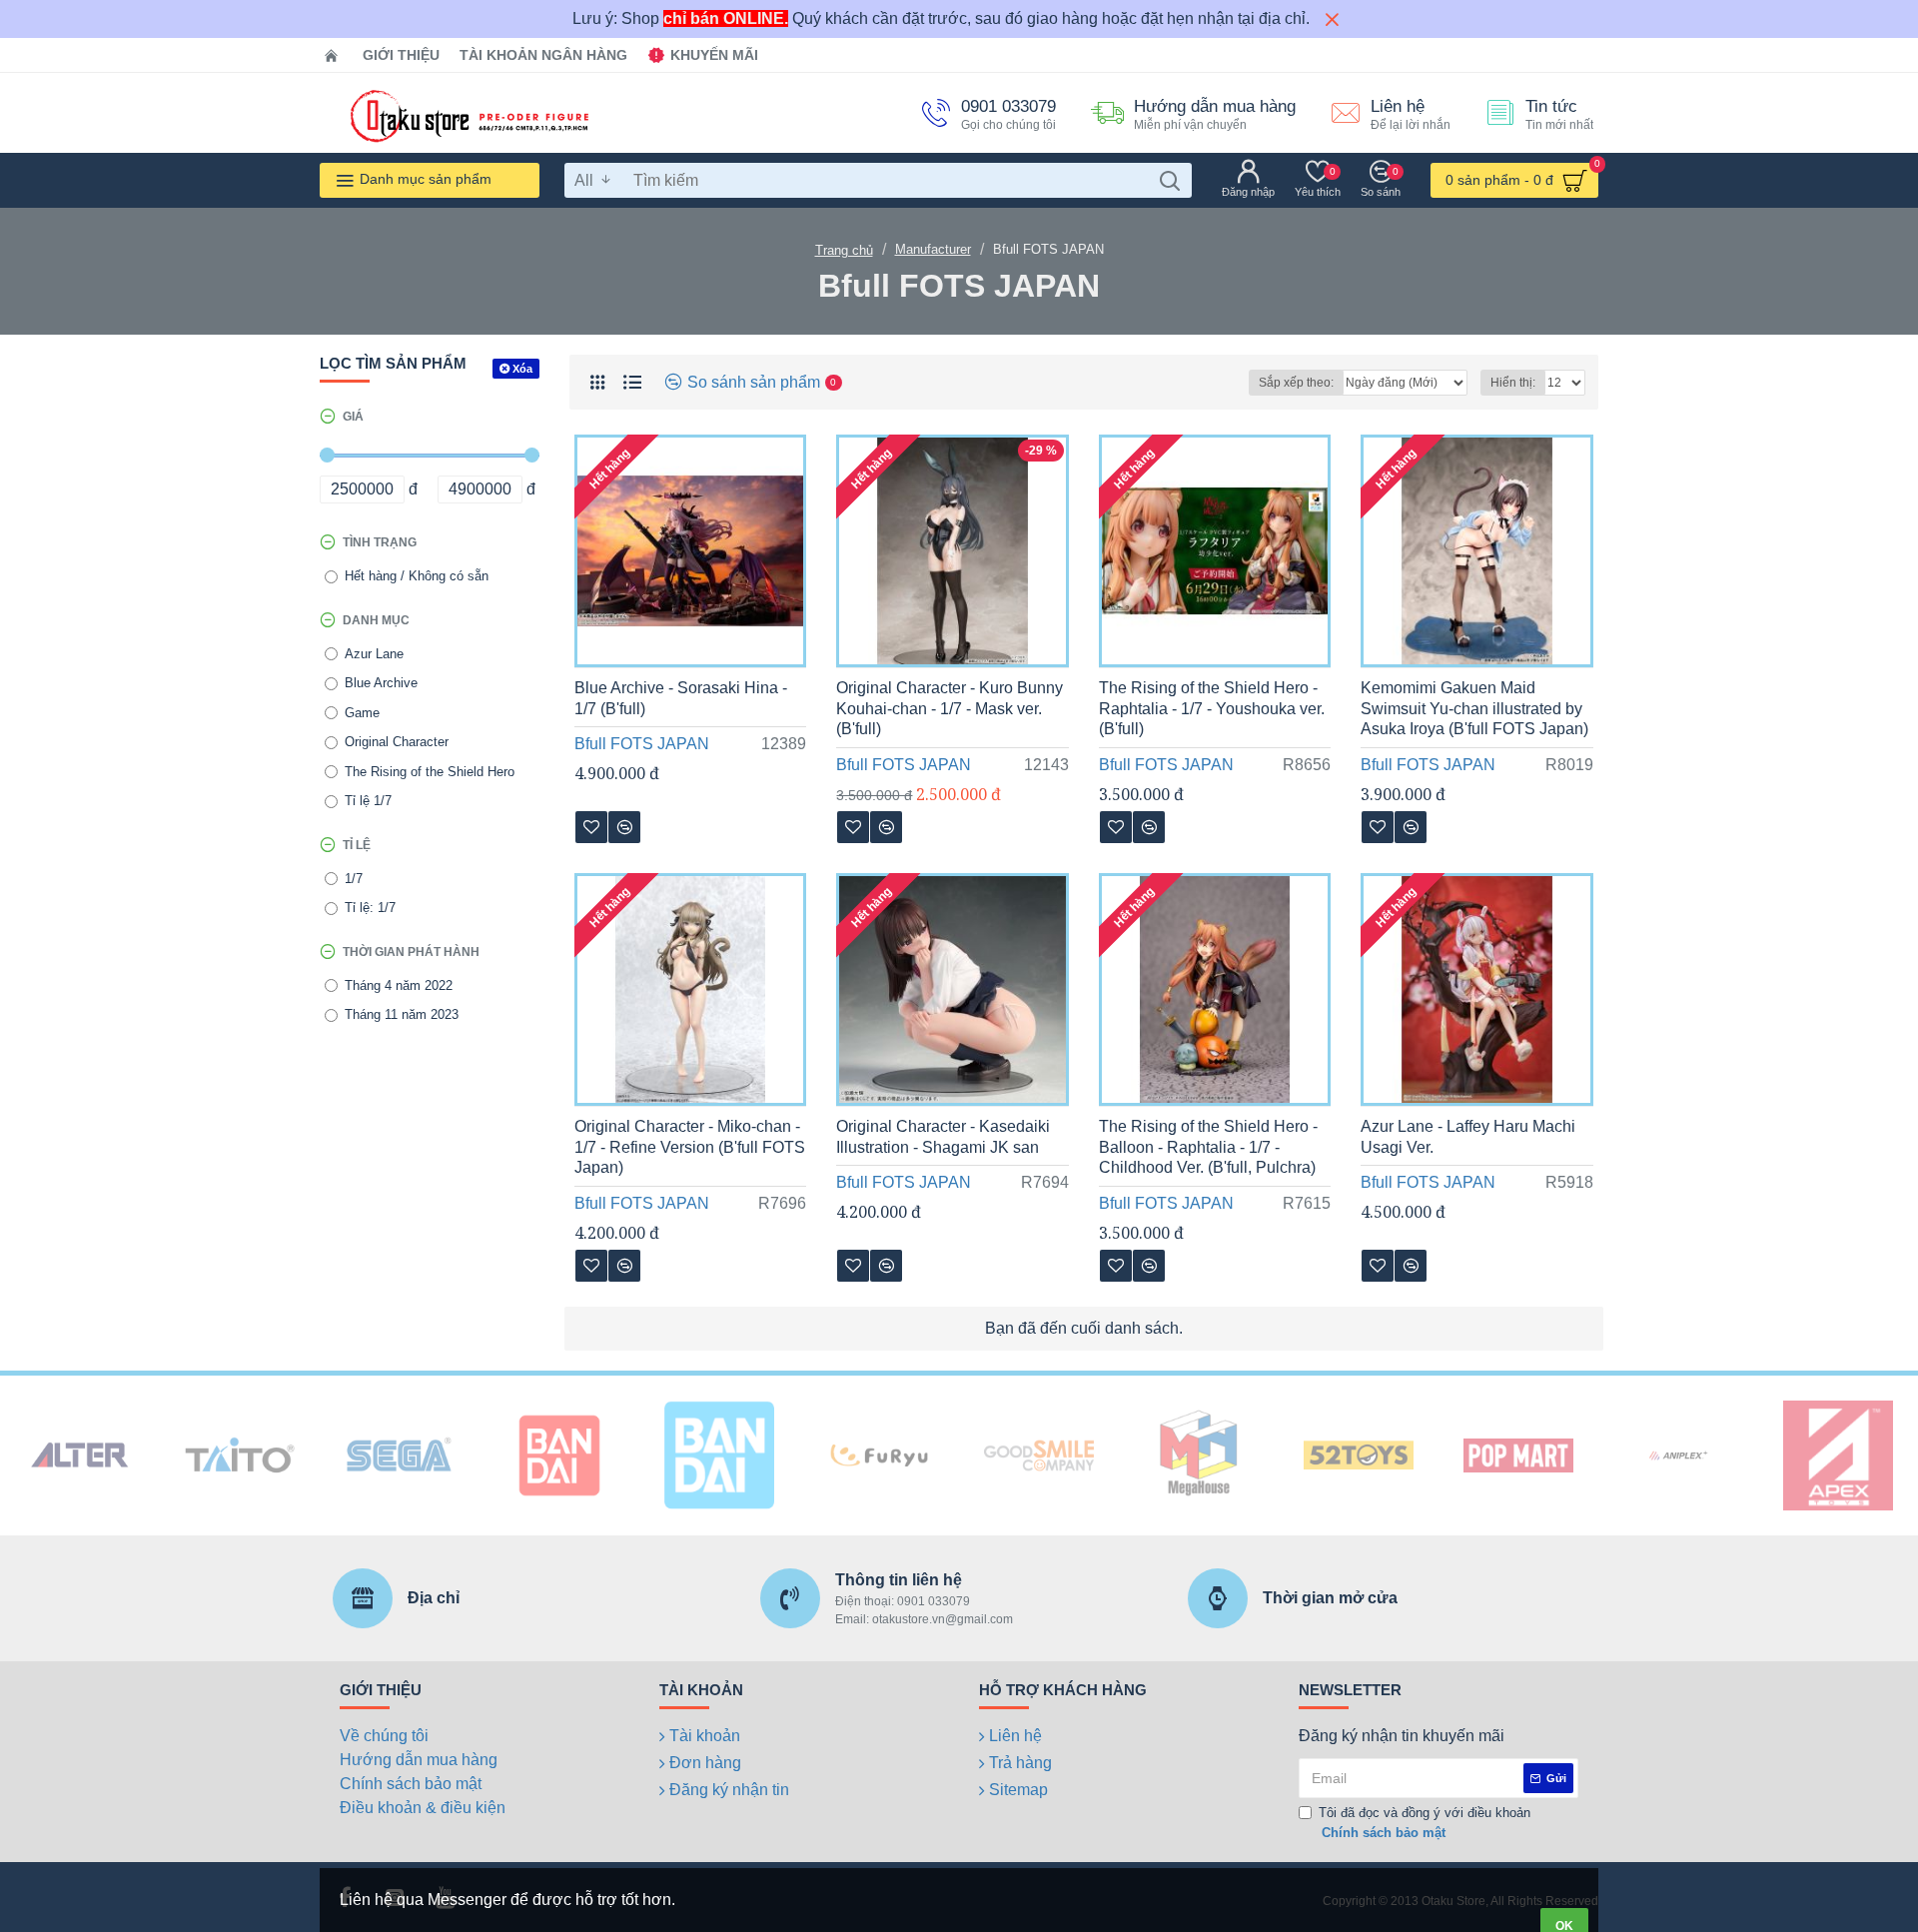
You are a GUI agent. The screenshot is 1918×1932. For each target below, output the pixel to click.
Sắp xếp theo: (1296, 383)
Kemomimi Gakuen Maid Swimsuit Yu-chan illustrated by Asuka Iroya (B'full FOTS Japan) (1474, 709)
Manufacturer (933, 249)
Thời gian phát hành (411, 952)
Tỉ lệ (357, 845)
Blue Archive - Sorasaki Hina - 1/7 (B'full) (681, 698)
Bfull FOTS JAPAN (642, 744)
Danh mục (376, 620)
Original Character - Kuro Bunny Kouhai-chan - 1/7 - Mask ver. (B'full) (950, 709)
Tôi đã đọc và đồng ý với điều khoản (1425, 1823)
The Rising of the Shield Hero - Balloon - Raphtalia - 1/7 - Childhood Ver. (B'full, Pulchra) (1208, 1147)
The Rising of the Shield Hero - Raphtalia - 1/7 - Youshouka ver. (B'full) (1212, 709)
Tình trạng (380, 542)
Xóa (522, 369)
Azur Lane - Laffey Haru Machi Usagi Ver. (1468, 1137)
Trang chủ (844, 250)
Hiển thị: (1513, 383)
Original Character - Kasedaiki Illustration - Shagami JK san (943, 1137)
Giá (353, 417)
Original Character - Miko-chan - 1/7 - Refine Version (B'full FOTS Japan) (690, 1147)
